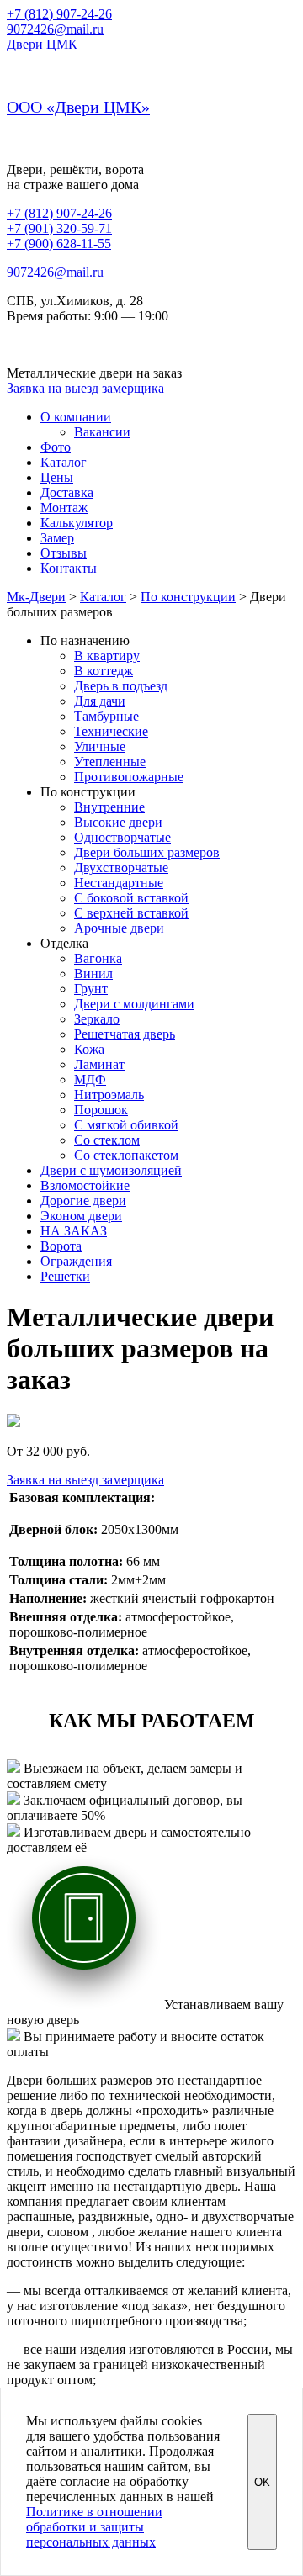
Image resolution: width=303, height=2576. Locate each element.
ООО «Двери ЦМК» (78, 107)
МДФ (90, 1079)
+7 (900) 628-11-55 (59, 243)
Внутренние (109, 807)
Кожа (89, 1049)
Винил (93, 973)
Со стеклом (107, 1140)
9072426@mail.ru (55, 29)
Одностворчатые (122, 837)
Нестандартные (119, 883)
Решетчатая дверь (125, 1034)
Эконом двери (81, 1216)
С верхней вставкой (131, 913)
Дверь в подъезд (121, 686)
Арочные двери (119, 928)
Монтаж (64, 508)
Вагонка (98, 958)
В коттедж (104, 671)
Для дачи (100, 701)
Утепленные (110, 762)
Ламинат (99, 1064)
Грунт (91, 989)
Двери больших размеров (147, 852)
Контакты (69, 568)
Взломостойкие (85, 1185)
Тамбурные (106, 716)
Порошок (101, 1110)
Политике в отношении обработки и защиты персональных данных (94, 2527)
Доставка (67, 492)
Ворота (61, 1246)
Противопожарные (129, 777)
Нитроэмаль (109, 1095)
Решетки (65, 1276)
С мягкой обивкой (126, 1125)
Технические (111, 731)
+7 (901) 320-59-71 (59, 228)
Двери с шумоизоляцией (111, 1170)
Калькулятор (77, 523)
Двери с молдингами (134, 1004)
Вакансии (102, 432)
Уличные (100, 746)
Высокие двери (118, 822)
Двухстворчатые (121, 867)
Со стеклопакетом (126, 1155)
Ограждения (76, 1261)
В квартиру (107, 656)
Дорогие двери (83, 1201)
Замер (57, 538)
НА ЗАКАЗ (74, 1231)
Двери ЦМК (42, 44)
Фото (56, 447)
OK (262, 2482)
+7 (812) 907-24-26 (59, 14)
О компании (76, 417)
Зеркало (97, 1019)
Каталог (64, 462)
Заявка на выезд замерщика (85, 388)
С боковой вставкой (131, 898)
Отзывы (64, 553)
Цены (57, 477)
